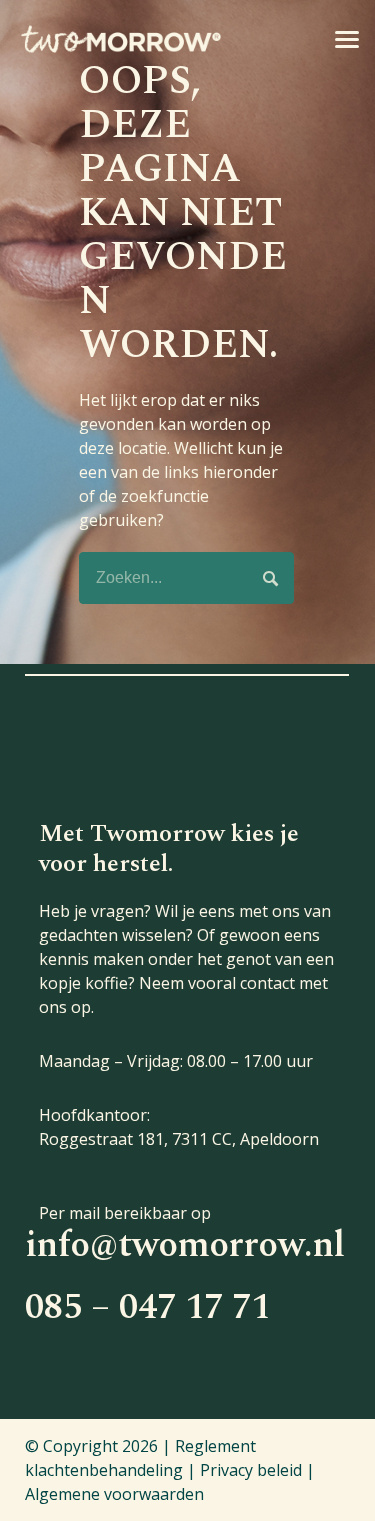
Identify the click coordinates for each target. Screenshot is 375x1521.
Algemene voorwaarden (114, 1494)
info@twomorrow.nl (185, 1245)
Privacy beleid (251, 1470)
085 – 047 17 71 (147, 1307)
